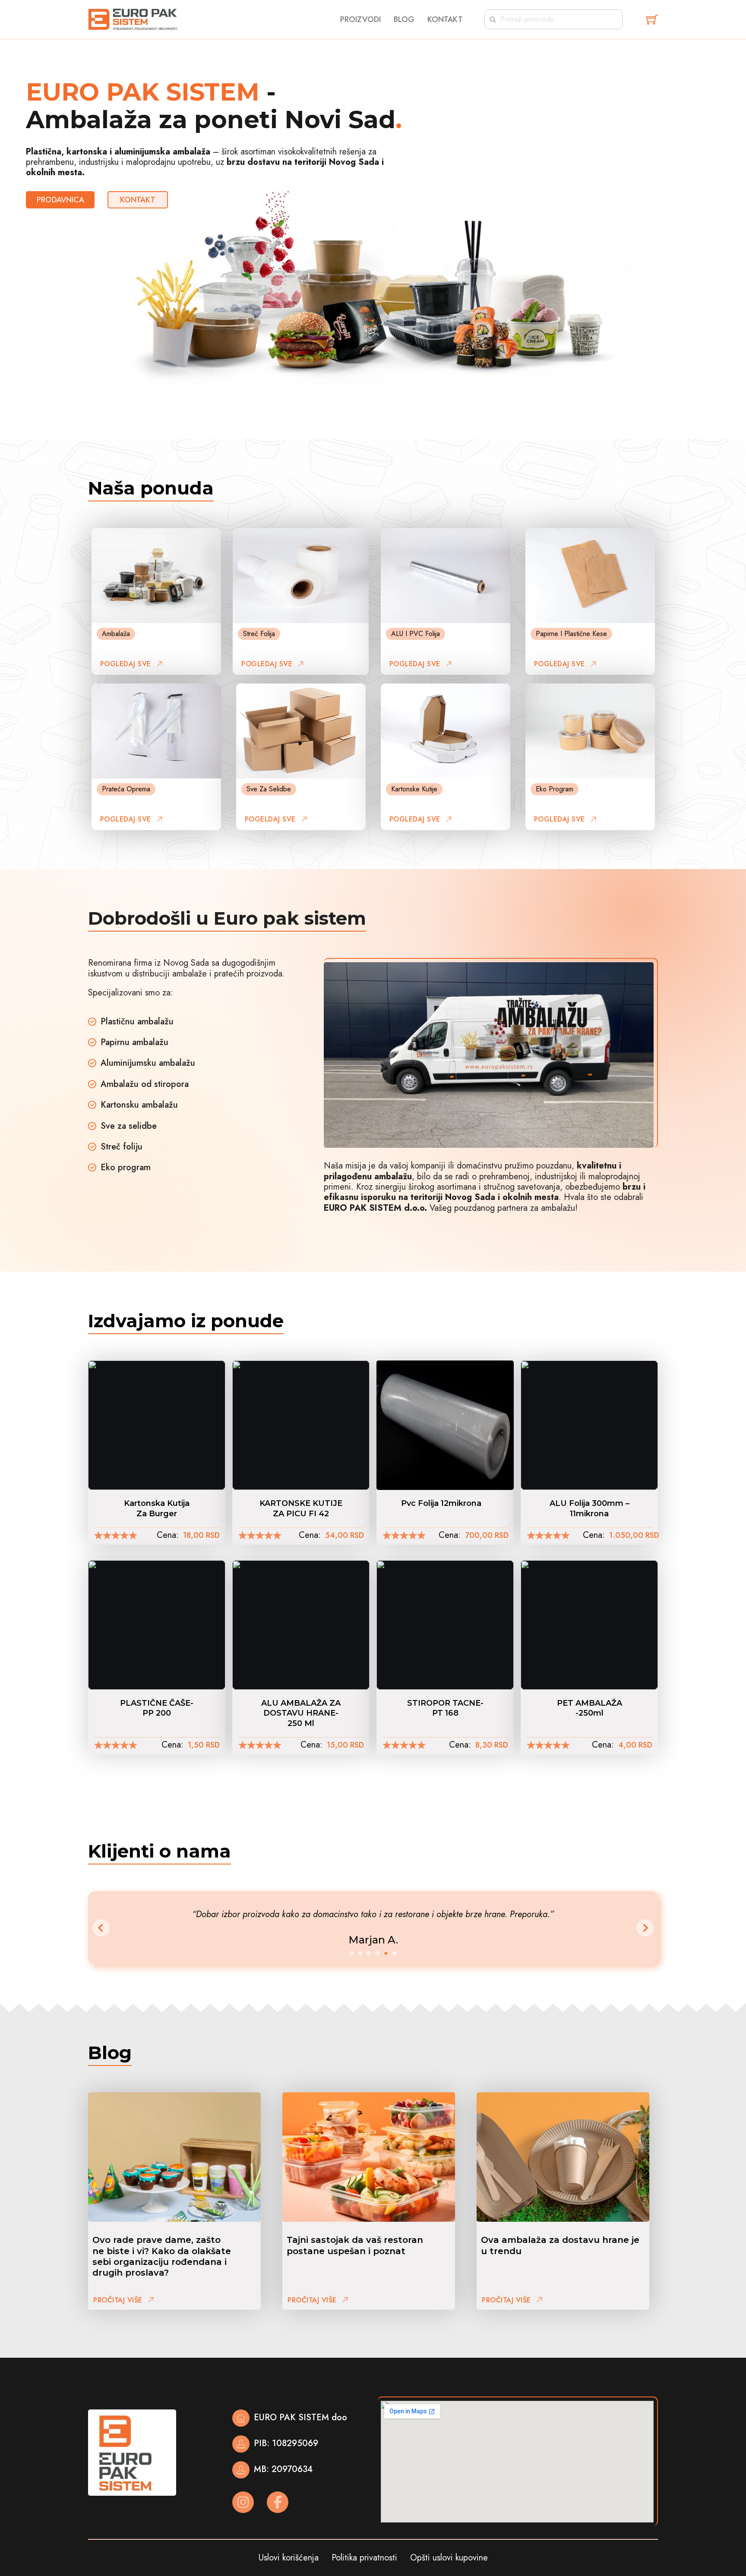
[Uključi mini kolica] (652, 20)
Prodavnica (60, 200)
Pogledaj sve (126, 664)
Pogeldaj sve (270, 819)
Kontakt (445, 20)
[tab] (351, 1953)
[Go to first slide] (645, 1928)
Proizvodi (360, 20)
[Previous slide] (101, 1928)
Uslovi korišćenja (289, 2558)
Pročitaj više (118, 2300)
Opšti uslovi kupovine (449, 2558)
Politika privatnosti (364, 2558)
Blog (404, 20)
